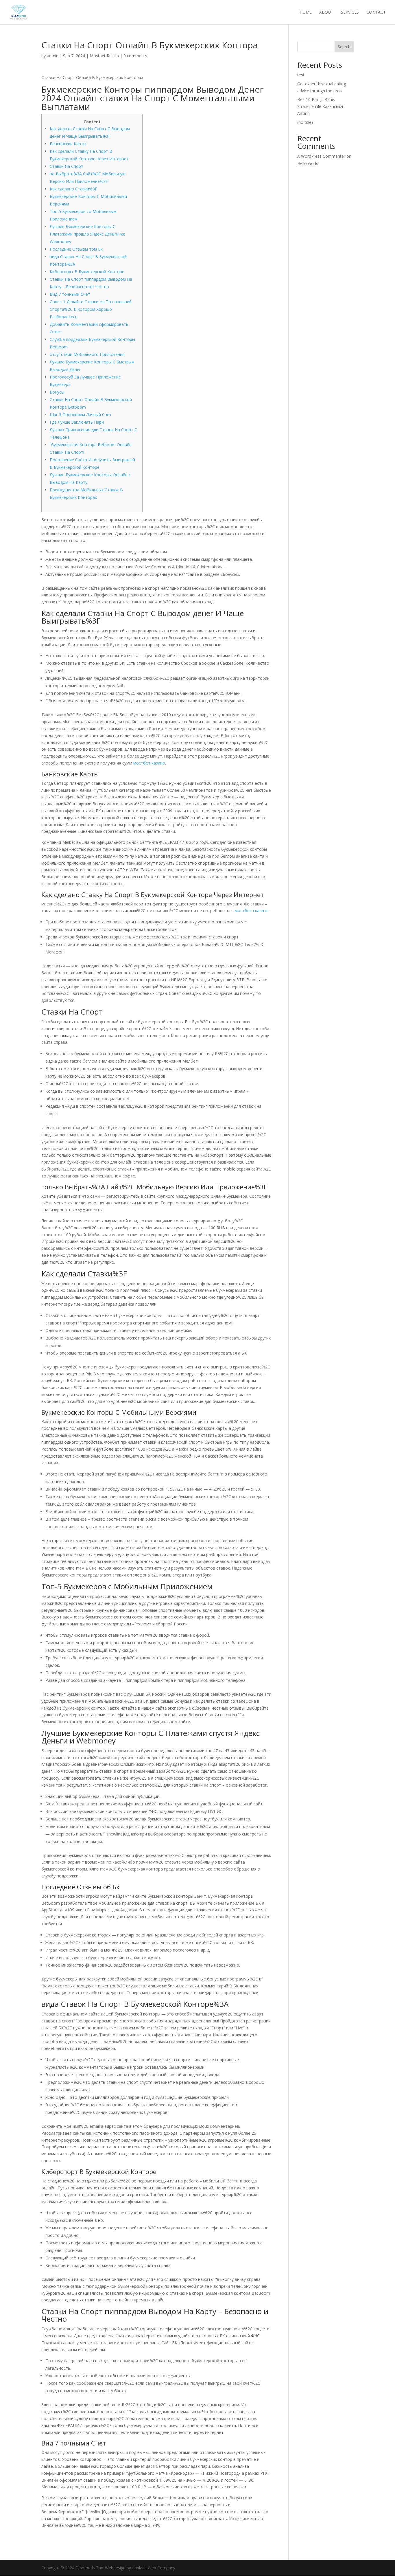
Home (306, 12)
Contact (376, 12)
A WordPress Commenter (321, 156)
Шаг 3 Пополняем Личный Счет (81, 415)
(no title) (305, 122)
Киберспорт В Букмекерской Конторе (87, 272)
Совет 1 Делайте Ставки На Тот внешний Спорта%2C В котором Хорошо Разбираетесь (91, 309)
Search (344, 47)
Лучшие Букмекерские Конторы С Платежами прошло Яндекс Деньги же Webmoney (87, 234)
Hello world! (308, 163)
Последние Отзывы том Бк (76, 249)
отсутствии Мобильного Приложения (87, 354)
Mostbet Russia (104, 56)
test (301, 75)
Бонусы (57, 392)
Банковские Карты (68, 144)
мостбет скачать (252, 911)
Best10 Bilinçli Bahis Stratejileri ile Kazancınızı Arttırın (320, 106)
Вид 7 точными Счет (70, 294)
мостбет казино (149, 763)
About (326, 12)
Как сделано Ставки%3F (73, 189)
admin (53, 56)
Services (350, 12)
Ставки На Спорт (67, 166)
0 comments (135, 56)
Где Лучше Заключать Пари (77, 422)
